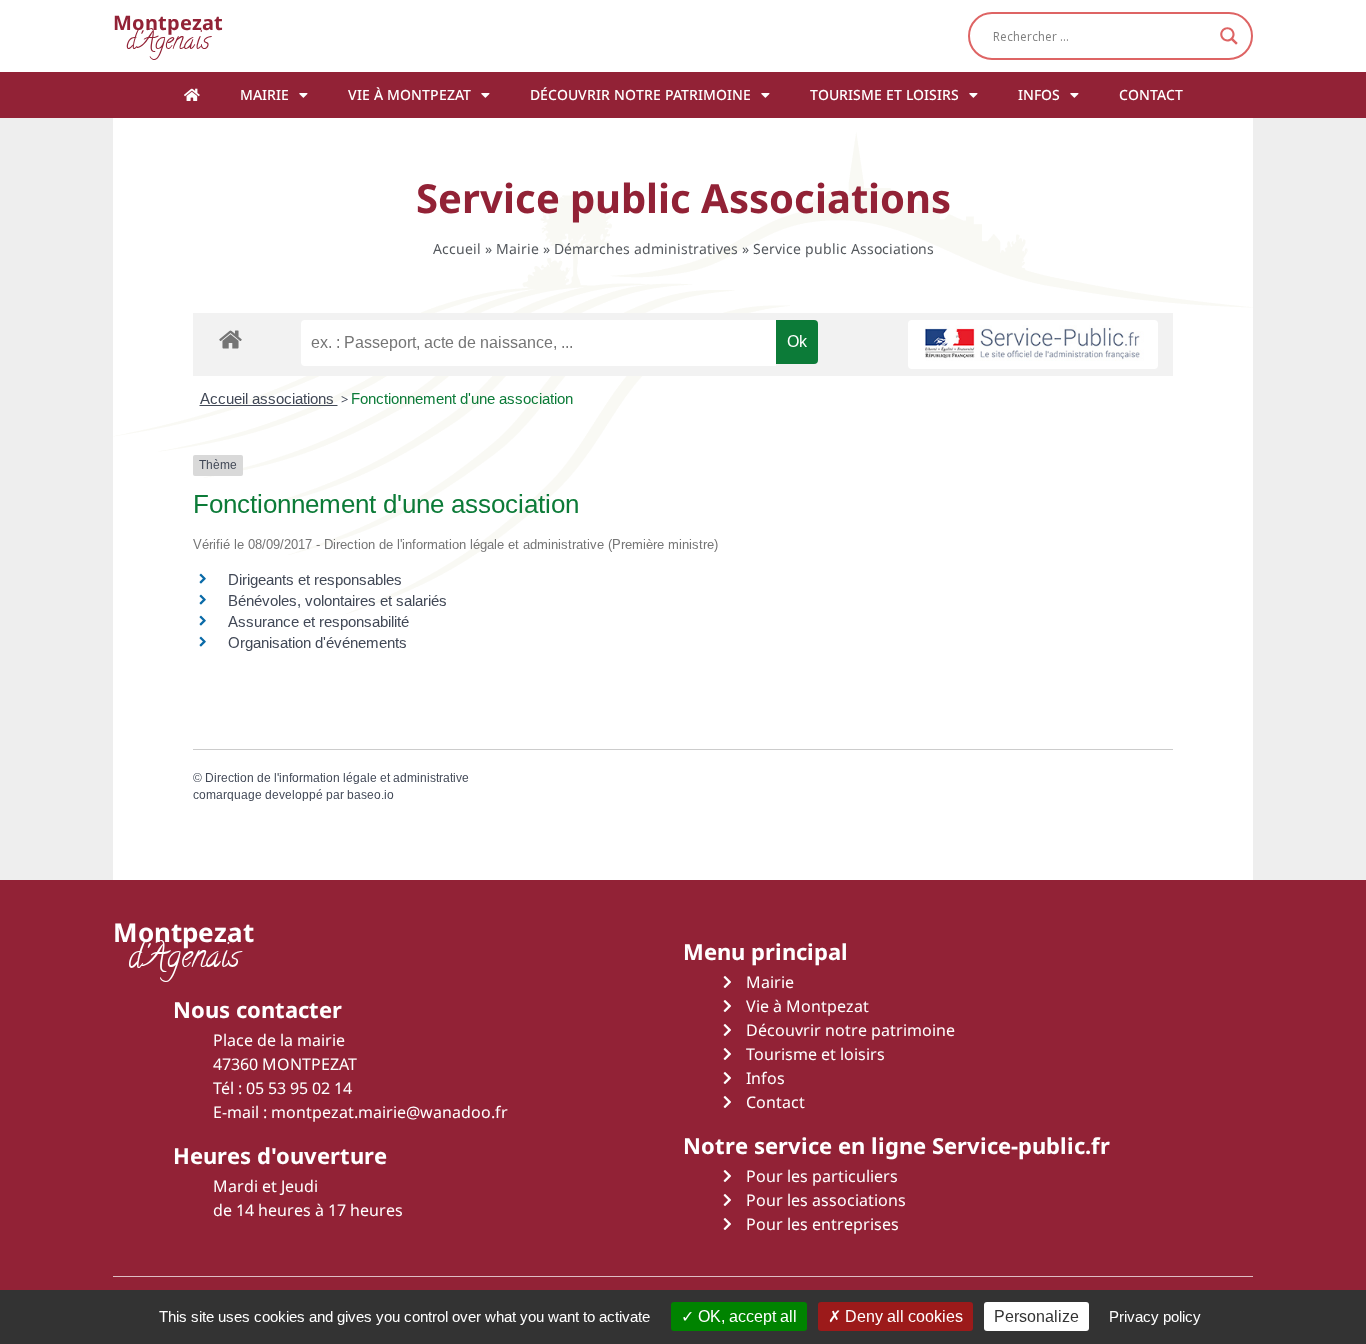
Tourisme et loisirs (884, 94)
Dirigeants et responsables (315, 579)
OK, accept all (745, 1316)
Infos (1039, 94)
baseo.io (370, 795)
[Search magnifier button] (1229, 36)
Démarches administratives (646, 248)
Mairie (264, 94)
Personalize (1036, 1316)
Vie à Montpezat (409, 94)
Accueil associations (269, 398)
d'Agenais (168, 35)
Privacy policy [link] (1155, 1316)
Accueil (457, 248)
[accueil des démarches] (230, 338)
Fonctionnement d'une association (462, 398)
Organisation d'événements (317, 642)
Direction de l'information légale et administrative (337, 778)
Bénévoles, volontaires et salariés (337, 600)
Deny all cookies (902, 1316)
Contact (1151, 94)
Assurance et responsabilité (318, 621)
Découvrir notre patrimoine (640, 94)
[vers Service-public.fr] (1033, 344)
